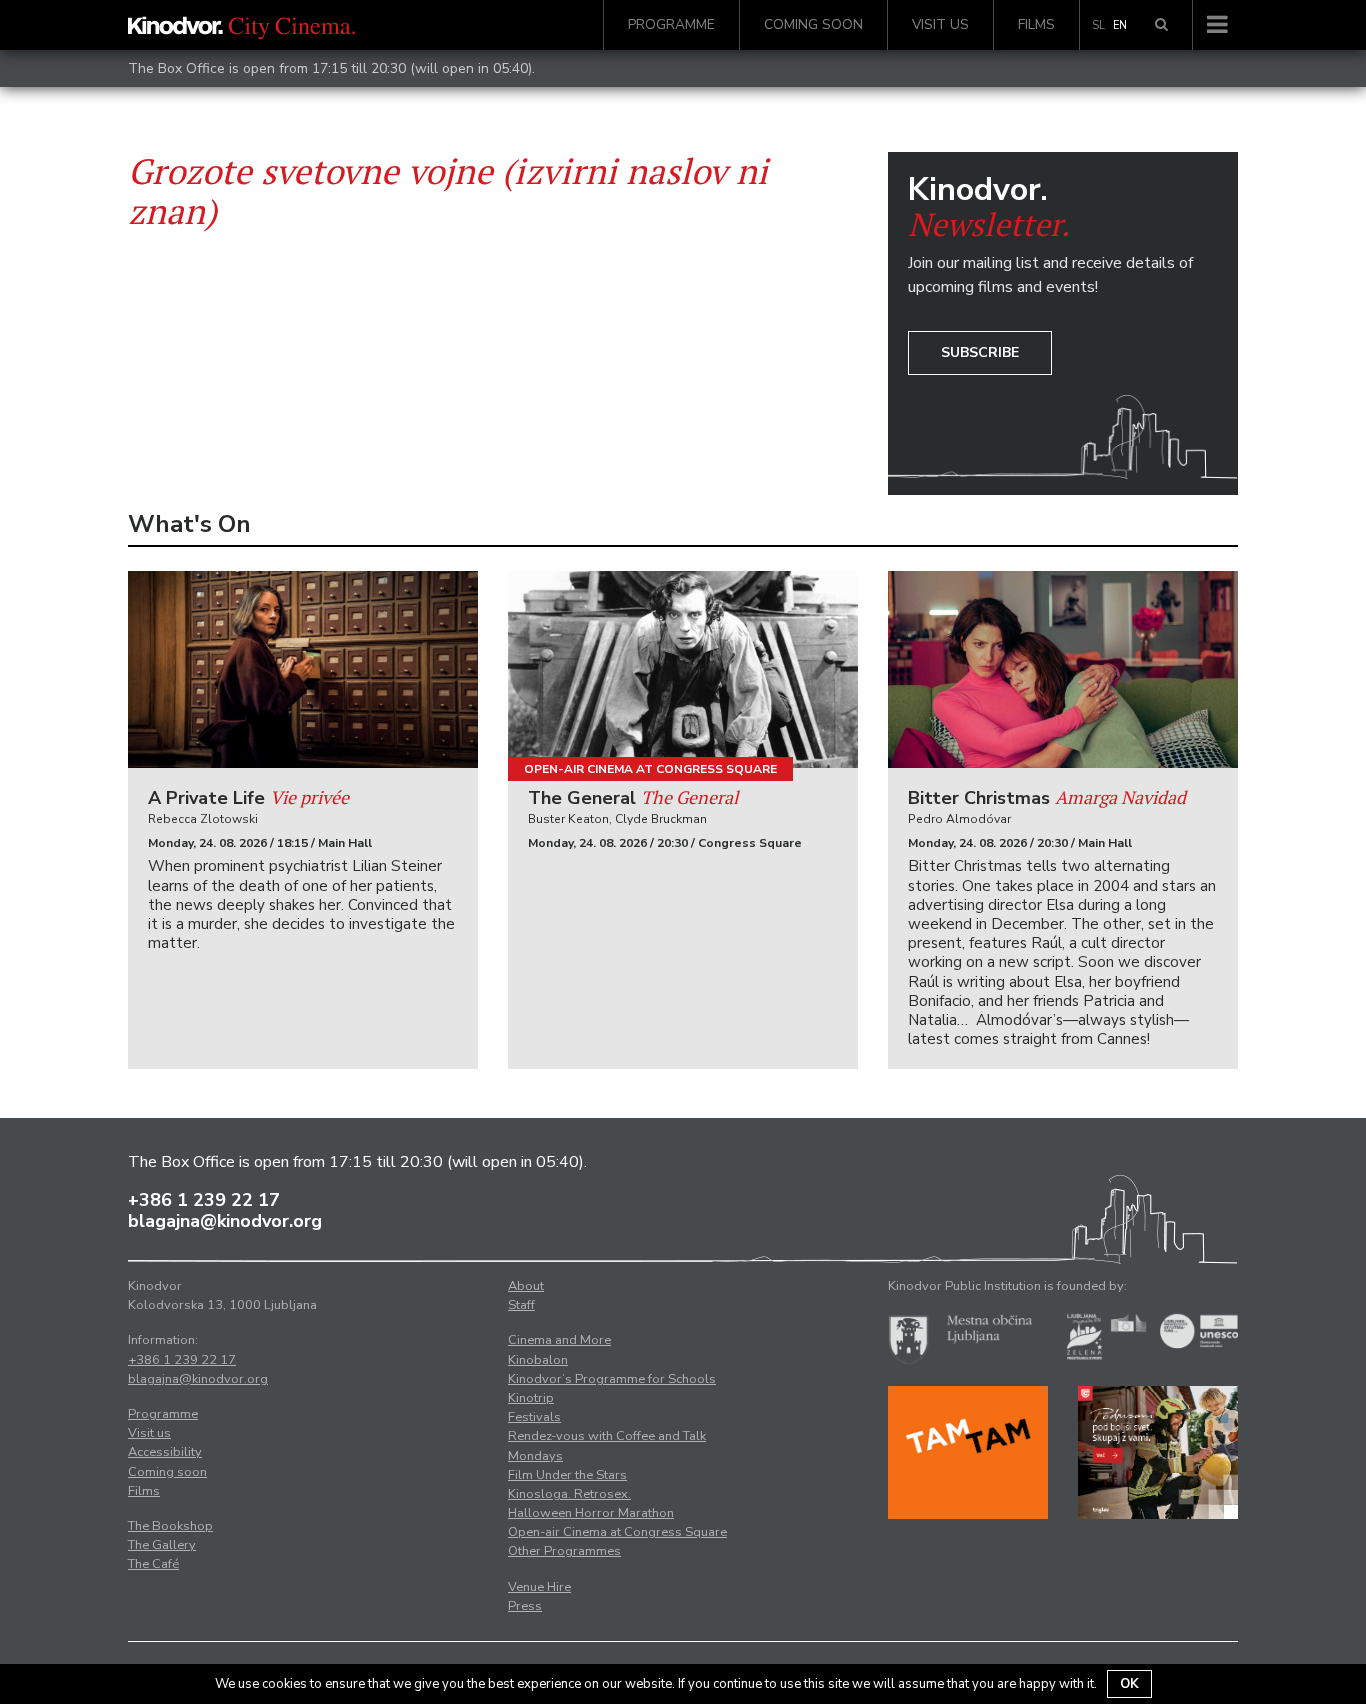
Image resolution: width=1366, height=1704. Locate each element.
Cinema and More (559, 1340)
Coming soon (813, 24)
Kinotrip (531, 1398)
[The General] (683, 669)
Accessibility (165, 1452)
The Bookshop (170, 1526)
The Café (153, 1564)
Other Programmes (564, 1551)
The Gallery (162, 1545)
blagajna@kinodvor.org (225, 1221)
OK (1129, 1684)
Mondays (535, 1456)
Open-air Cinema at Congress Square (650, 769)
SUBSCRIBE (980, 352)
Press (525, 1606)
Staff (521, 1305)
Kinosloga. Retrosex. (569, 1494)
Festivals (534, 1417)
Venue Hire (539, 1587)
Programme (671, 24)
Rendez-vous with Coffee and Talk (607, 1436)
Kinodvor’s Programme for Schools (612, 1379)
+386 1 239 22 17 (204, 1200)
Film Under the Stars (567, 1475)
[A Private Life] (303, 669)
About (526, 1286)
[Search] (1161, 25)
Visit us (940, 24)
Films (1036, 24)
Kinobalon (538, 1360)
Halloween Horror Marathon (591, 1513)
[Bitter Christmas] (1063, 669)
